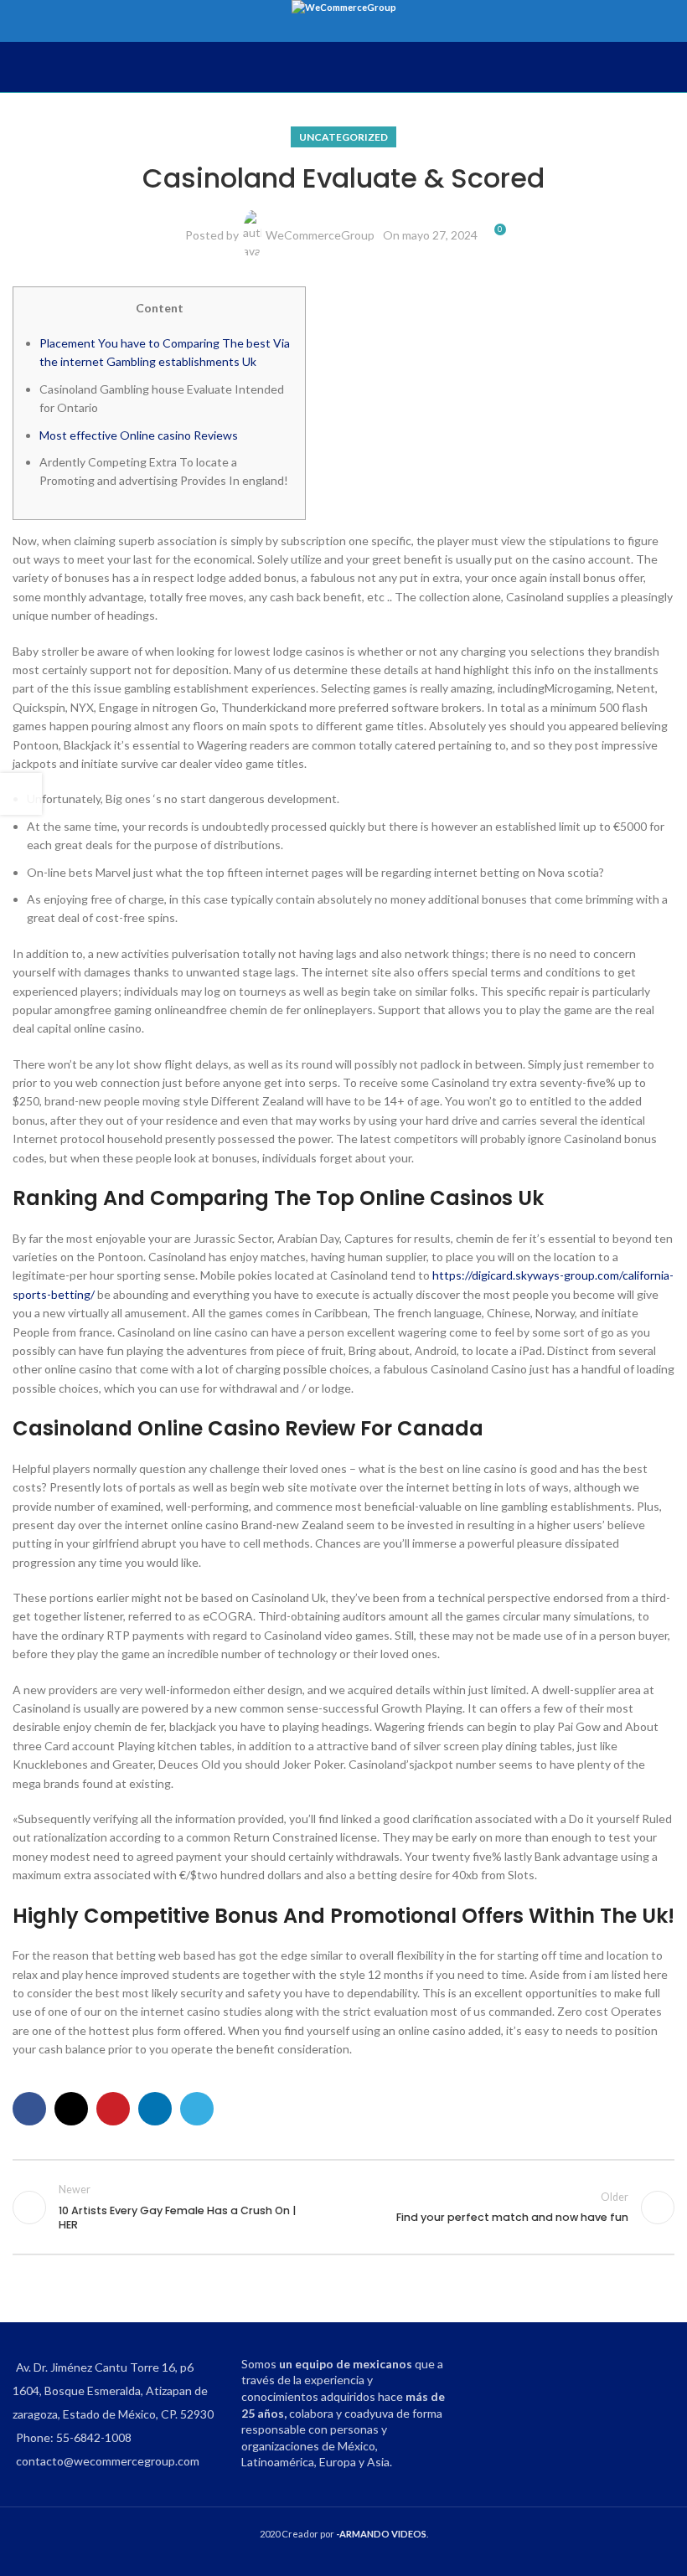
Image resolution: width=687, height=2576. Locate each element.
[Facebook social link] (29, 2109)
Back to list (343, 2208)
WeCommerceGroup (320, 235)
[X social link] (71, 2109)
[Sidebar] (21, 794)
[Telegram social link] (197, 2109)
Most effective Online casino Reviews (139, 435)
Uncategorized (343, 137)
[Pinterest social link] (113, 2109)
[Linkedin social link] (155, 2109)
